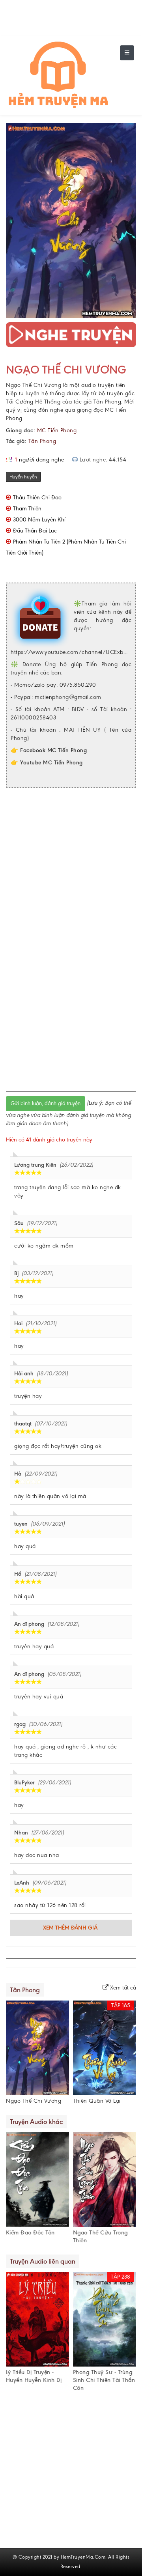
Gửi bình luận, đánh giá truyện (46, 1103)
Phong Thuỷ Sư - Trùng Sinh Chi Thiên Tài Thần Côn (104, 2380)
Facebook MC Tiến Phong (53, 750)
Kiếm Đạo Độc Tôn (30, 2233)
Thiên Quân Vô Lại (97, 2101)
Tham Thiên (27, 509)
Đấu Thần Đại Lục (35, 531)
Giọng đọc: (21, 431)
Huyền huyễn (23, 477)
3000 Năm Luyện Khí (39, 520)
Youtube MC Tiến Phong (51, 763)
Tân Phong (42, 441)
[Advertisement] (71, 867)
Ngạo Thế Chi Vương (66, 370)
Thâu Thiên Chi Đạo (37, 498)
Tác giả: (16, 441)
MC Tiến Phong (57, 431)
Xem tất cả (122, 1988)
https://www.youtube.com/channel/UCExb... (69, 652)
